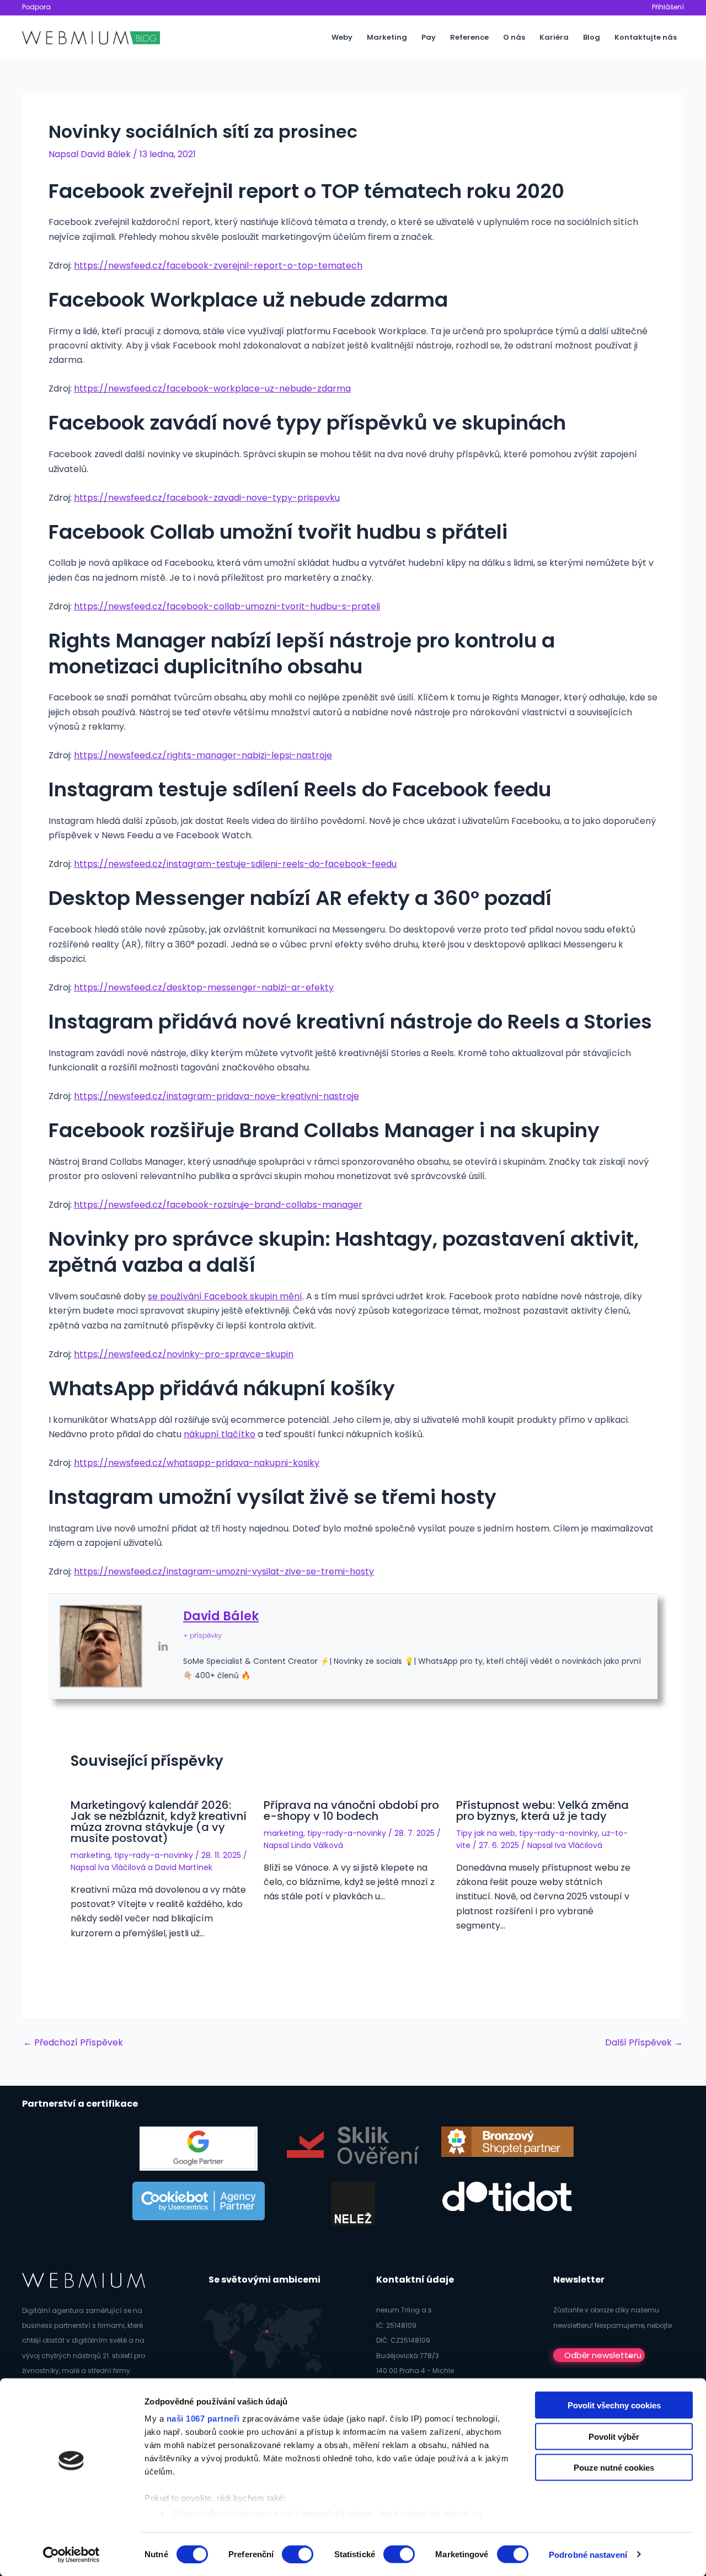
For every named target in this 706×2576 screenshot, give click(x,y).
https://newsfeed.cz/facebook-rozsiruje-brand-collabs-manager (218, 1205)
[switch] (298, 2554)
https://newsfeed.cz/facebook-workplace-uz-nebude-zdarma (212, 389)
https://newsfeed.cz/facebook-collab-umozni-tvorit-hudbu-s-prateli (227, 606)
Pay (429, 37)
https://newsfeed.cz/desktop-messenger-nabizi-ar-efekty (204, 987)
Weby (342, 37)
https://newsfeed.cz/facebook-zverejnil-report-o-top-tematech (218, 266)
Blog (592, 37)
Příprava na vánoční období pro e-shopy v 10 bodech (351, 1811)
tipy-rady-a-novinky (154, 1855)
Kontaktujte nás (646, 37)
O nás (514, 37)
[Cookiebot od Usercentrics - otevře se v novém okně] (71, 2554)
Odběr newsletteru (603, 2355)
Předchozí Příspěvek (73, 2043)
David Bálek (221, 1616)
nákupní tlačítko (220, 1434)
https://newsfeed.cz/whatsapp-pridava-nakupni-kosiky (197, 1463)
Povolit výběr (614, 2436)
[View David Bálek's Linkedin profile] (163, 1646)
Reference (469, 37)
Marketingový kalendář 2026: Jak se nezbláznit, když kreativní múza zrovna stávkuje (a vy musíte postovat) (159, 1822)
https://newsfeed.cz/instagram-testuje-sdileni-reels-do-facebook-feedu (235, 864)
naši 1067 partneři (203, 2419)
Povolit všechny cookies (614, 2405)
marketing (90, 1855)
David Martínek (184, 1867)
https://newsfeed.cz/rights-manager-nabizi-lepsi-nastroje (203, 755)
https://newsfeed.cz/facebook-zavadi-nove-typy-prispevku (207, 498)
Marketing (387, 37)
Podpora (36, 7)
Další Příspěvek (644, 2043)
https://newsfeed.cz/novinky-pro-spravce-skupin (184, 1354)
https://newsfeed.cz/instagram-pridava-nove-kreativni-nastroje (216, 1096)
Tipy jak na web (486, 1833)
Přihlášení (668, 7)
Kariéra (554, 37)
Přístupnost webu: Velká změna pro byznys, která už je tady (542, 1811)
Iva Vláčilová (122, 1867)
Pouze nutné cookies (614, 2468)
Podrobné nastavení (588, 2554)
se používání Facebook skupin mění (225, 1296)
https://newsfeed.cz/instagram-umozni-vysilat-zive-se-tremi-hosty (224, 1571)
